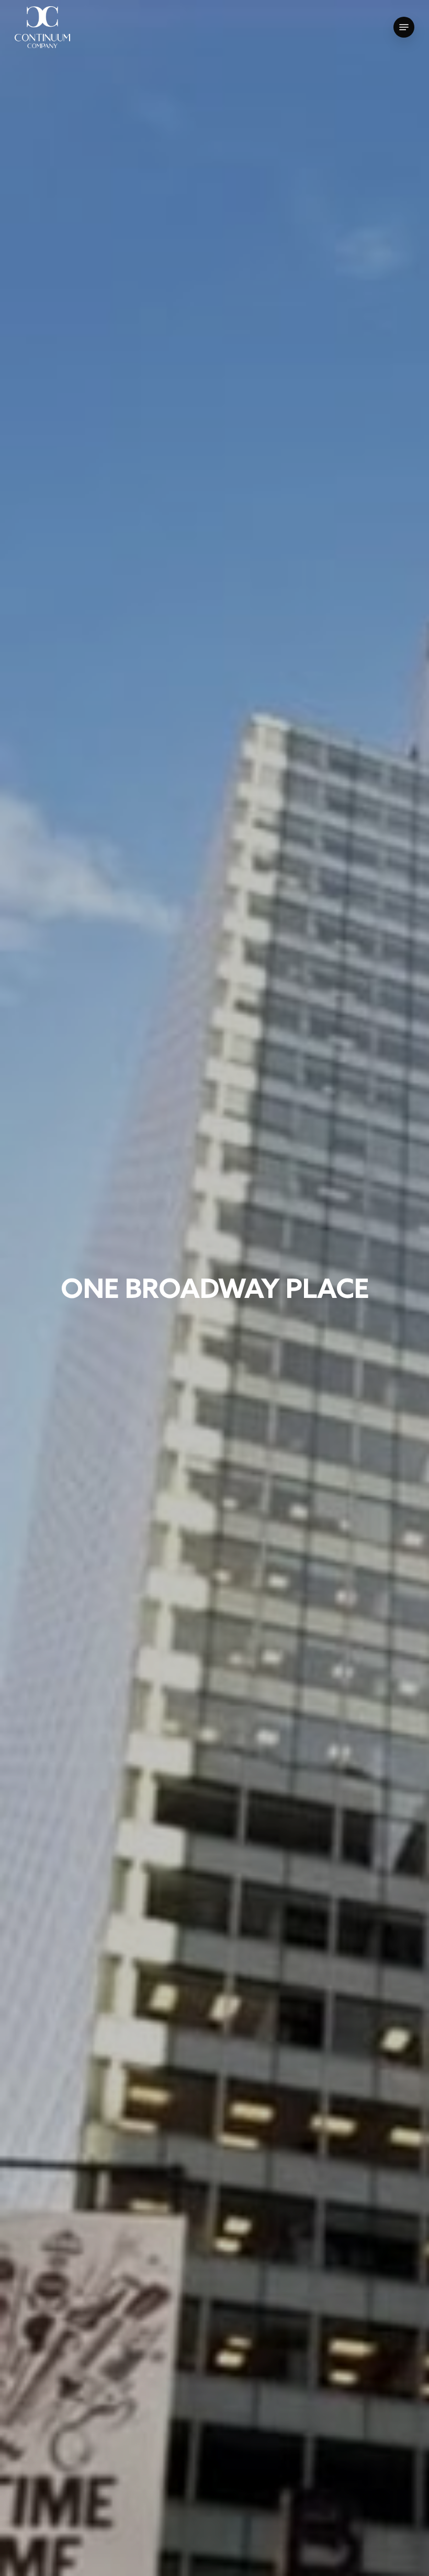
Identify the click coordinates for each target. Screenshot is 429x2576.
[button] (404, 27)
